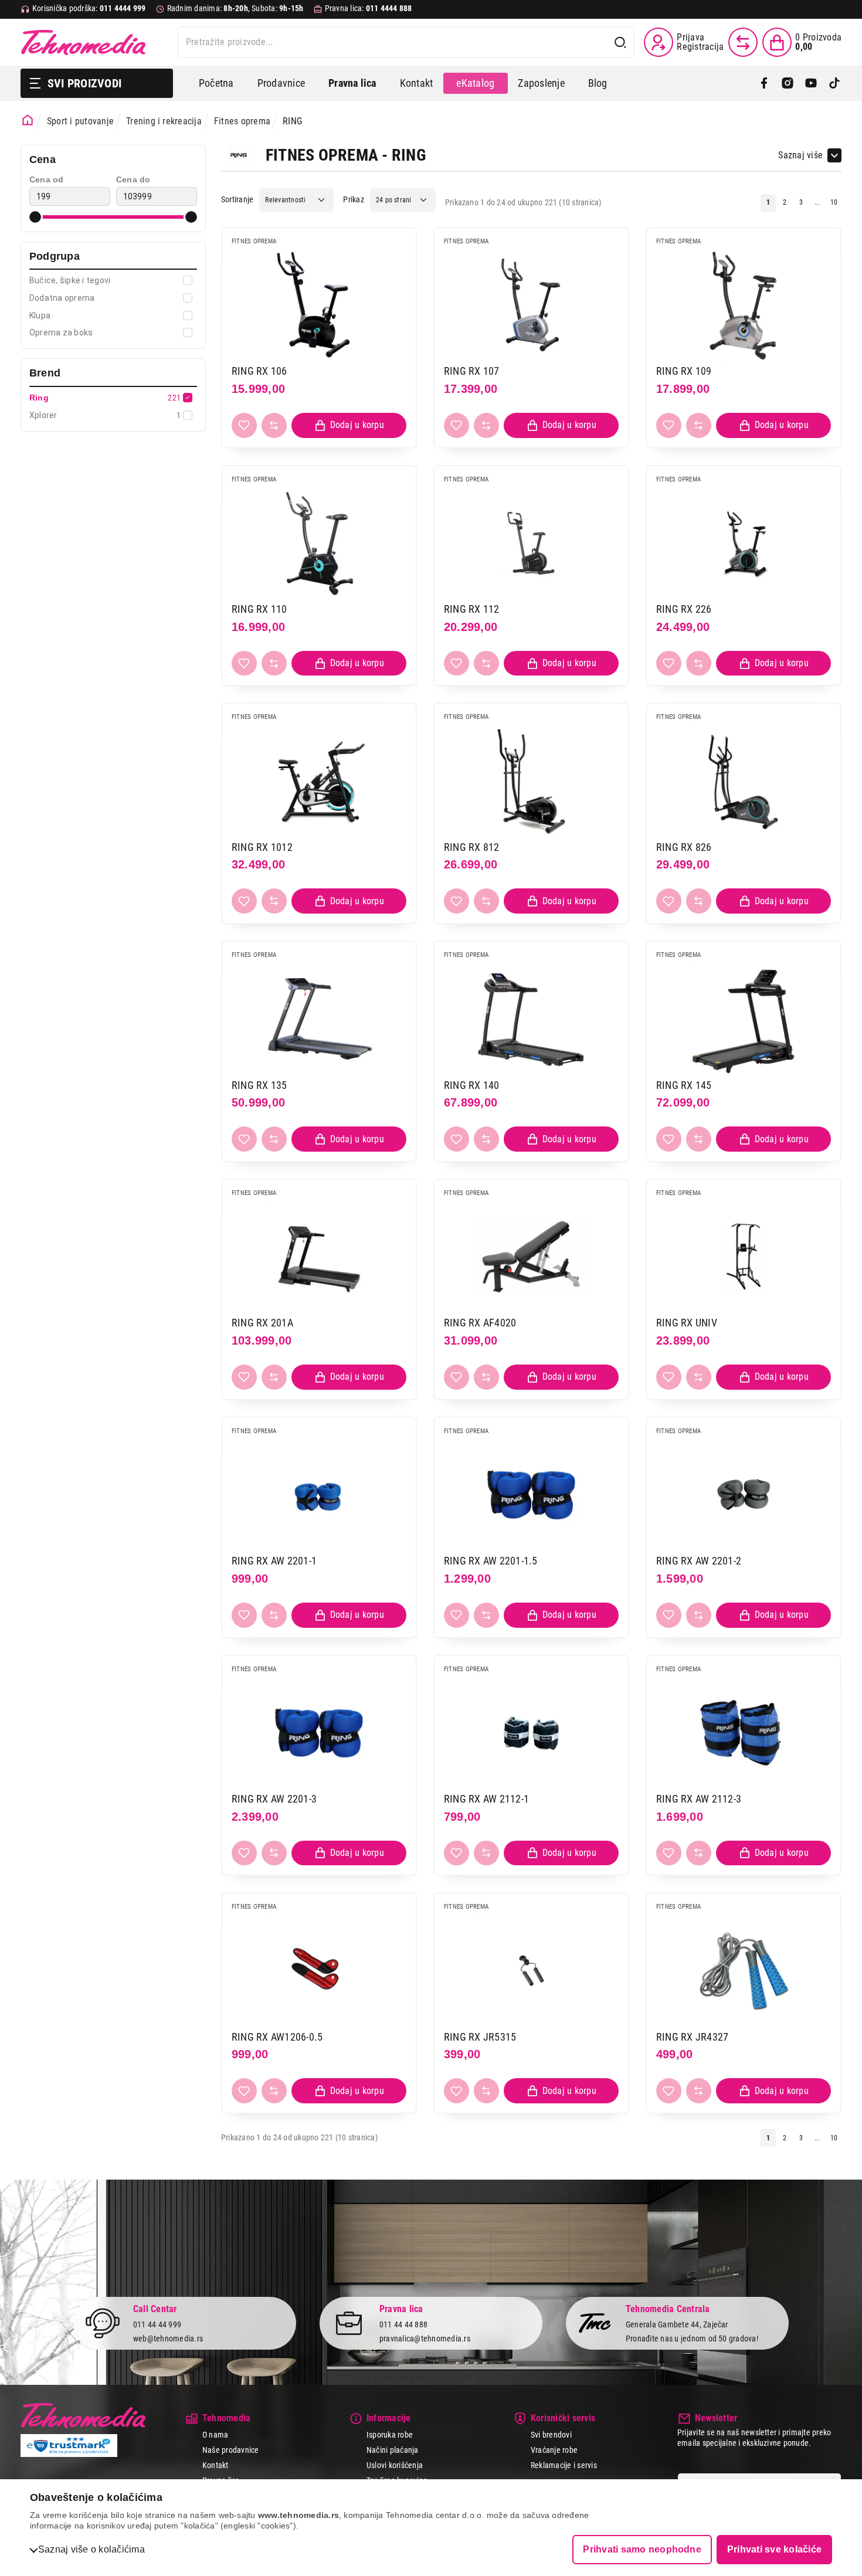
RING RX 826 (684, 847)
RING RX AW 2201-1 (274, 1561)
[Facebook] (764, 83)
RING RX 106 (259, 371)
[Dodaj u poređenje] (274, 425)
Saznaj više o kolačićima (91, 2549)
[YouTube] (811, 83)
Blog (598, 83)
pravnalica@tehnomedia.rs (425, 2339)
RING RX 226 (684, 609)
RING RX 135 (259, 1085)
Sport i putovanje (80, 121)
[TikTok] (834, 83)
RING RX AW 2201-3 (274, 1799)
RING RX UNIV (687, 1323)
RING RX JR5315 (480, 2037)
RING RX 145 (684, 1085)
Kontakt (417, 83)
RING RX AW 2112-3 (699, 1799)
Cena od (47, 179)
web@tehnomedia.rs (168, 2339)
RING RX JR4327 (692, 2037)
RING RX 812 (472, 847)
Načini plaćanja (393, 2450)
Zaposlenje (541, 83)
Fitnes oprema (242, 121)
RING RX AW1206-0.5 (277, 2037)
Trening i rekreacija (164, 121)
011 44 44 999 (157, 2324)
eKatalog (475, 83)
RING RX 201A (262, 1323)
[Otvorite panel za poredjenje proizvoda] (743, 42)
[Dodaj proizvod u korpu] (349, 425)
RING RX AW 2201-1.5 (491, 1561)
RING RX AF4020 (480, 1323)
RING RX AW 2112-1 (486, 1799)
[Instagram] (788, 83)
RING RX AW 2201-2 (699, 1561)
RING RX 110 (259, 609)
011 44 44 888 (403, 2324)
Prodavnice (281, 83)
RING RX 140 (472, 1085)
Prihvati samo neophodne (642, 2549)
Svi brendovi (551, 2435)
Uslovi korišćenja (395, 2465)
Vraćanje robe (554, 2450)
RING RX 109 (684, 371)
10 (834, 202)
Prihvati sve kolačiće (774, 2549)
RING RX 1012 (262, 847)
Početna (216, 83)
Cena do (133, 179)
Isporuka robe (390, 2435)
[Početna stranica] (28, 120)
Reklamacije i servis (564, 2465)
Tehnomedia (83, 42)
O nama (215, 2435)
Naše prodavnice (231, 2450)
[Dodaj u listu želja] (244, 425)
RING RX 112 (472, 609)
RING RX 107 (472, 371)
